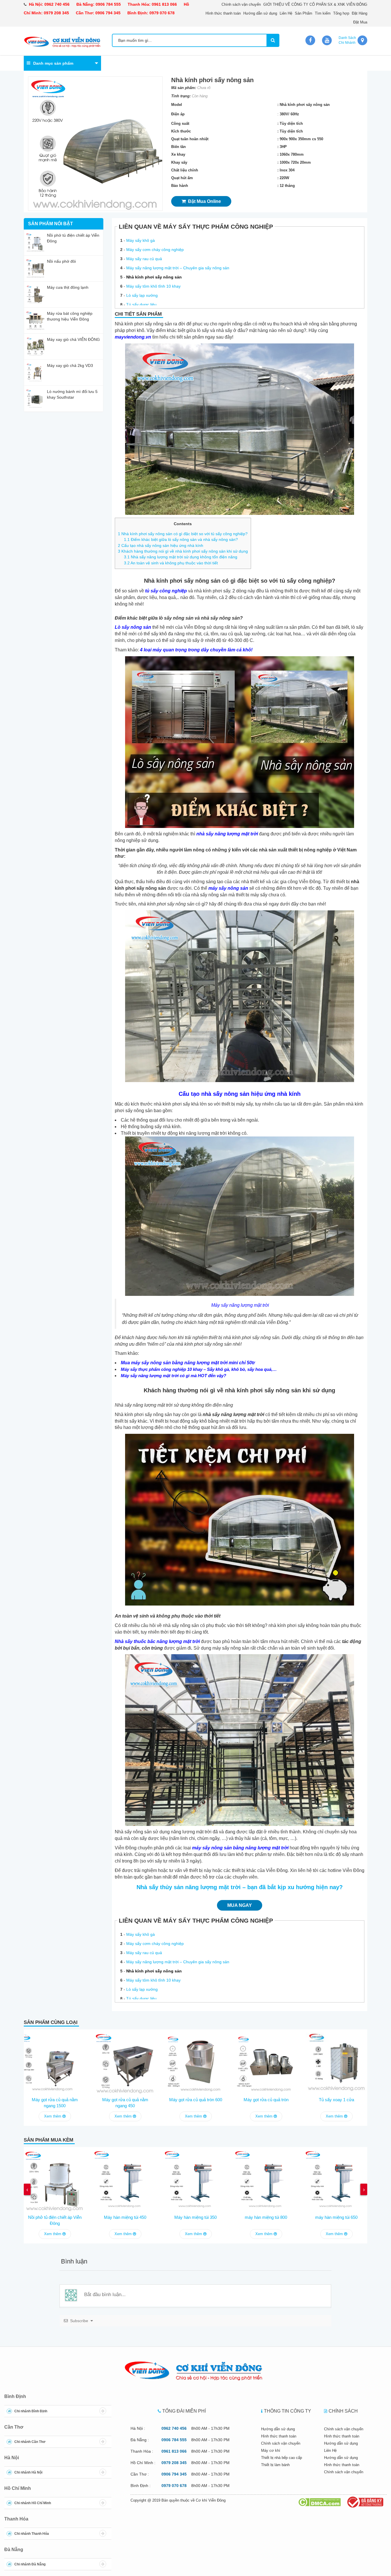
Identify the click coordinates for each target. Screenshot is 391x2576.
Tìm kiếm (323, 13)
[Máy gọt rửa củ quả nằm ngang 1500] (55, 2062)
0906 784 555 (108, 4)
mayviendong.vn (133, 337)
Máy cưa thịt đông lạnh (68, 287)
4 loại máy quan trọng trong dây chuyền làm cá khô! (196, 650)
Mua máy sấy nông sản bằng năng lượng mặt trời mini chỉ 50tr (188, 1363)
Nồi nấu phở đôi (61, 261)
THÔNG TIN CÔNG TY (288, 2411)
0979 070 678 (162, 13)
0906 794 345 (108, 13)
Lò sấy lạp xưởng (142, 295)
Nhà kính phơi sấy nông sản (154, 277)
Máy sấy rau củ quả (144, 259)
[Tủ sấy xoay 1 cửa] (336, 2062)
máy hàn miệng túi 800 (266, 2217)
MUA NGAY (240, 1905)
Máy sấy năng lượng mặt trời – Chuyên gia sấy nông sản (178, 268)
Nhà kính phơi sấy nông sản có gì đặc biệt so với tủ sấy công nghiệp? (183, 534)
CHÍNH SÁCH (343, 2411)
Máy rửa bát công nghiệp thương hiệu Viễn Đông (70, 316)
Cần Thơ (14, 2427)
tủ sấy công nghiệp (166, 591)
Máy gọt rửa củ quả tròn (266, 2100)
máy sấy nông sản (228, 888)
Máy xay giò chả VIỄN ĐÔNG (73, 339)
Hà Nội (12, 2458)
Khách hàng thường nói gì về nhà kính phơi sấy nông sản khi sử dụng (183, 551)
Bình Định (15, 2396)
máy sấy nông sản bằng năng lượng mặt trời (240, 1848)
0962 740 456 (57, 4)
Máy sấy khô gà (141, 240)
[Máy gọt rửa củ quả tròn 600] (195, 2062)
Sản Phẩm (304, 13)
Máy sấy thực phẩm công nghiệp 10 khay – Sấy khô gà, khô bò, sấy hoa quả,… (199, 1369)
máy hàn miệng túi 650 (336, 2217)
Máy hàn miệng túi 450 (125, 2217)
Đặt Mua (360, 22)
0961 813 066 (164, 4)
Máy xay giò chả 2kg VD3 (70, 365)
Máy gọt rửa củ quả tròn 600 (196, 2100)
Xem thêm (53, 2116)
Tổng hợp (341, 13)
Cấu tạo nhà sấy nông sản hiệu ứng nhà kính (161, 545)
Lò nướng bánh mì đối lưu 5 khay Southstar (72, 394)
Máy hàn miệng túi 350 (195, 2217)
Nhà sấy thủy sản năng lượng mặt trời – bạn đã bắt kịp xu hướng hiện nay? (240, 1887)
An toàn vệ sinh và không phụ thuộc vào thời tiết (171, 563)
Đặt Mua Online (203, 201)
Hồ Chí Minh (18, 2488)
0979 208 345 (56, 13)
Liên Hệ (286, 13)
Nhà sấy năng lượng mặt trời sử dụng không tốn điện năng (181, 557)
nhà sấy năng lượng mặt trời (227, 834)
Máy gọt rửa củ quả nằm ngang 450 (125, 2103)
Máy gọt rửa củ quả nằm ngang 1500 (55, 2103)
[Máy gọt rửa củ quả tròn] (266, 2062)
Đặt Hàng (360, 13)
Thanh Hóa (16, 2519)
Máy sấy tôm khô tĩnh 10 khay (153, 286)
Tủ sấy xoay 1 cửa (336, 2100)
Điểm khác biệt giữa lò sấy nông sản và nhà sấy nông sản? (181, 539)
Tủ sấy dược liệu (141, 305)
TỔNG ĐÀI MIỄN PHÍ (184, 2411)
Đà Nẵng (14, 2550)
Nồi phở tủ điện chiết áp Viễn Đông (73, 238)
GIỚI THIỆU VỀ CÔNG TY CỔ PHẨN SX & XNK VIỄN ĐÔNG (315, 4)
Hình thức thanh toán (223, 13)
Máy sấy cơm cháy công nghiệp (155, 250)
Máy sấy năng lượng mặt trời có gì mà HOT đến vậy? (173, 1376)
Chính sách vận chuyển (241, 4)
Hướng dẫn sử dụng (260, 13)
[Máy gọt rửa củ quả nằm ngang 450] (125, 2062)
